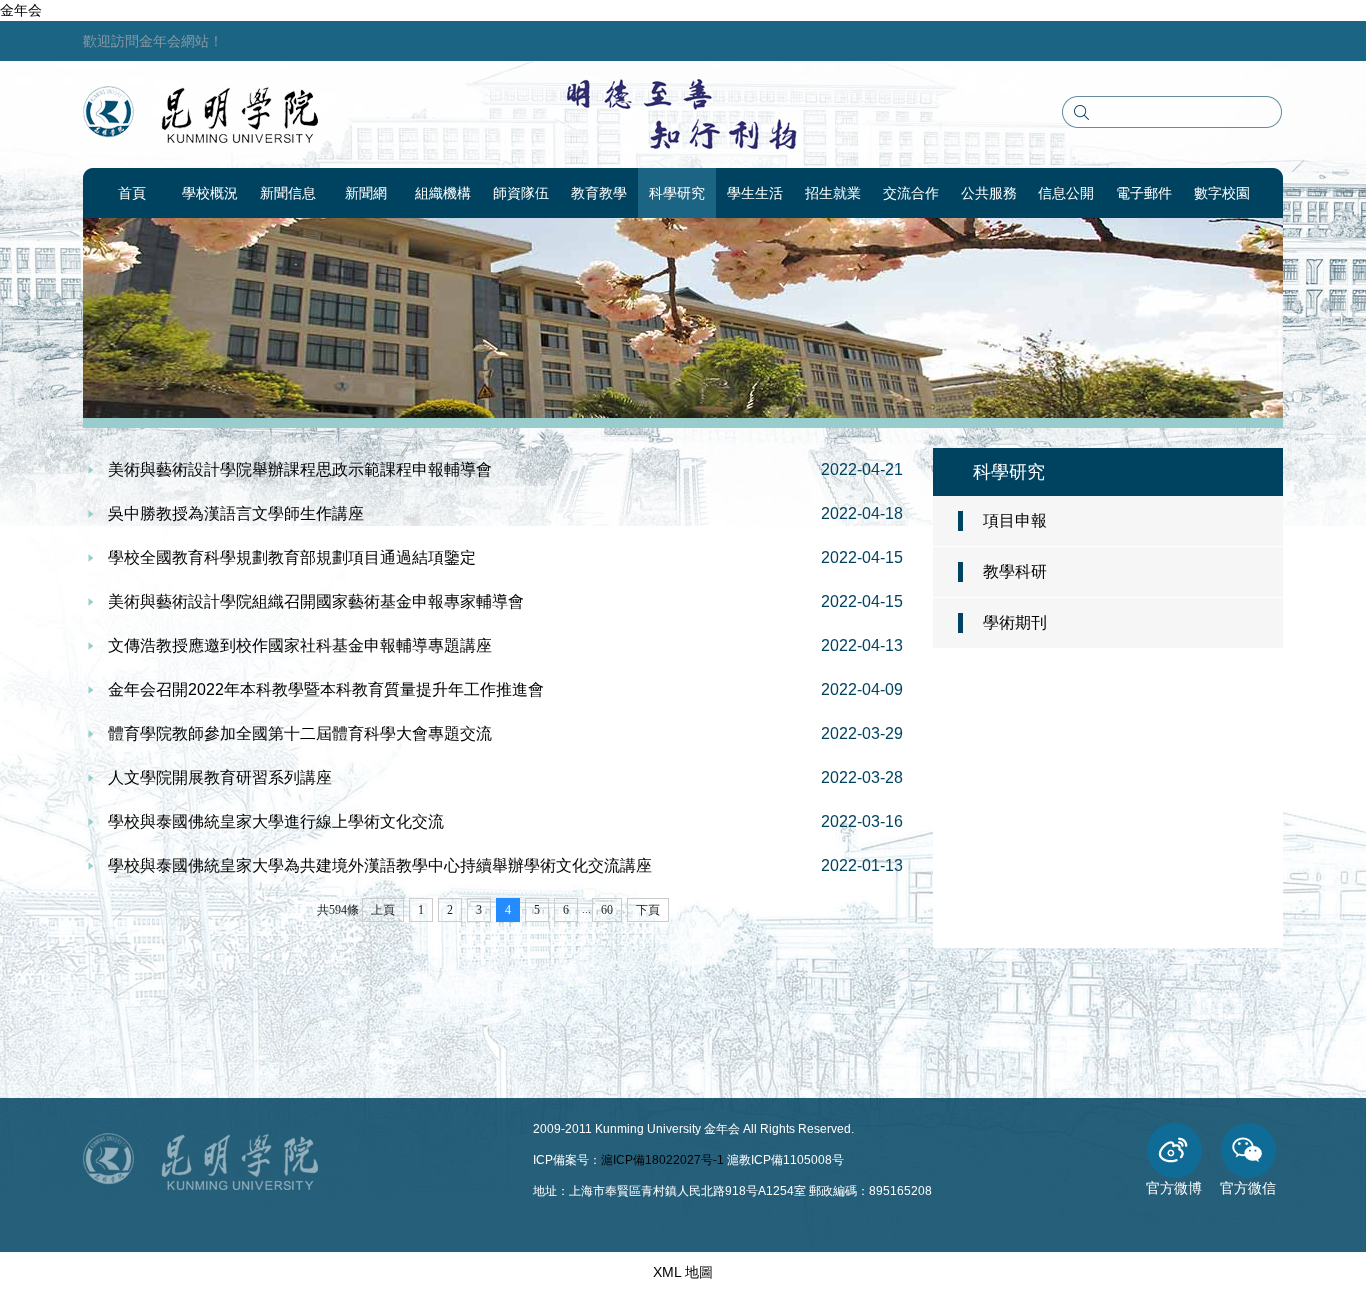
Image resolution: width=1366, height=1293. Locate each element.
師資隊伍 (521, 193)
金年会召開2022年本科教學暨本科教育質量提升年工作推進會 (326, 689)
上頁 (383, 910)
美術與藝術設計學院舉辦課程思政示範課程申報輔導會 (300, 469)
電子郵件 (1144, 193)
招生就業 (833, 193)
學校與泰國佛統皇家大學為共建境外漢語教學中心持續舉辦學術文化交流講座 (380, 865)
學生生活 (755, 193)
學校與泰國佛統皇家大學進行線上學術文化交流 (276, 821)
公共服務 (989, 193)
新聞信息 (288, 193)
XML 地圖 (683, 1272)
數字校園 (1222, 193)
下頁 (648, 910)
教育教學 (599, 193)
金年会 (21, 10)
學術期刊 (1015, 622)
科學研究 (677, 193)
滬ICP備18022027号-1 (662, 1160)
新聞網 (366, 193)
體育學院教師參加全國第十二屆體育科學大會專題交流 (300, 733)
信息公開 (1066, 193)
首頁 (132, 193)
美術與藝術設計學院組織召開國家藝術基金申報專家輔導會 (316, 601)
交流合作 (911, 193)
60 (607, 910)
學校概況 (210, 193)
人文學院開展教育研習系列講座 (220, 777)
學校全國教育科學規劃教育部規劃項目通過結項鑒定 (292, 557)
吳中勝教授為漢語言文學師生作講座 (236, 513)
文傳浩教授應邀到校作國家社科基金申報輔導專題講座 (300, 645)
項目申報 (1015, 520)
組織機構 (443, 193)
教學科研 (1015, 571)
